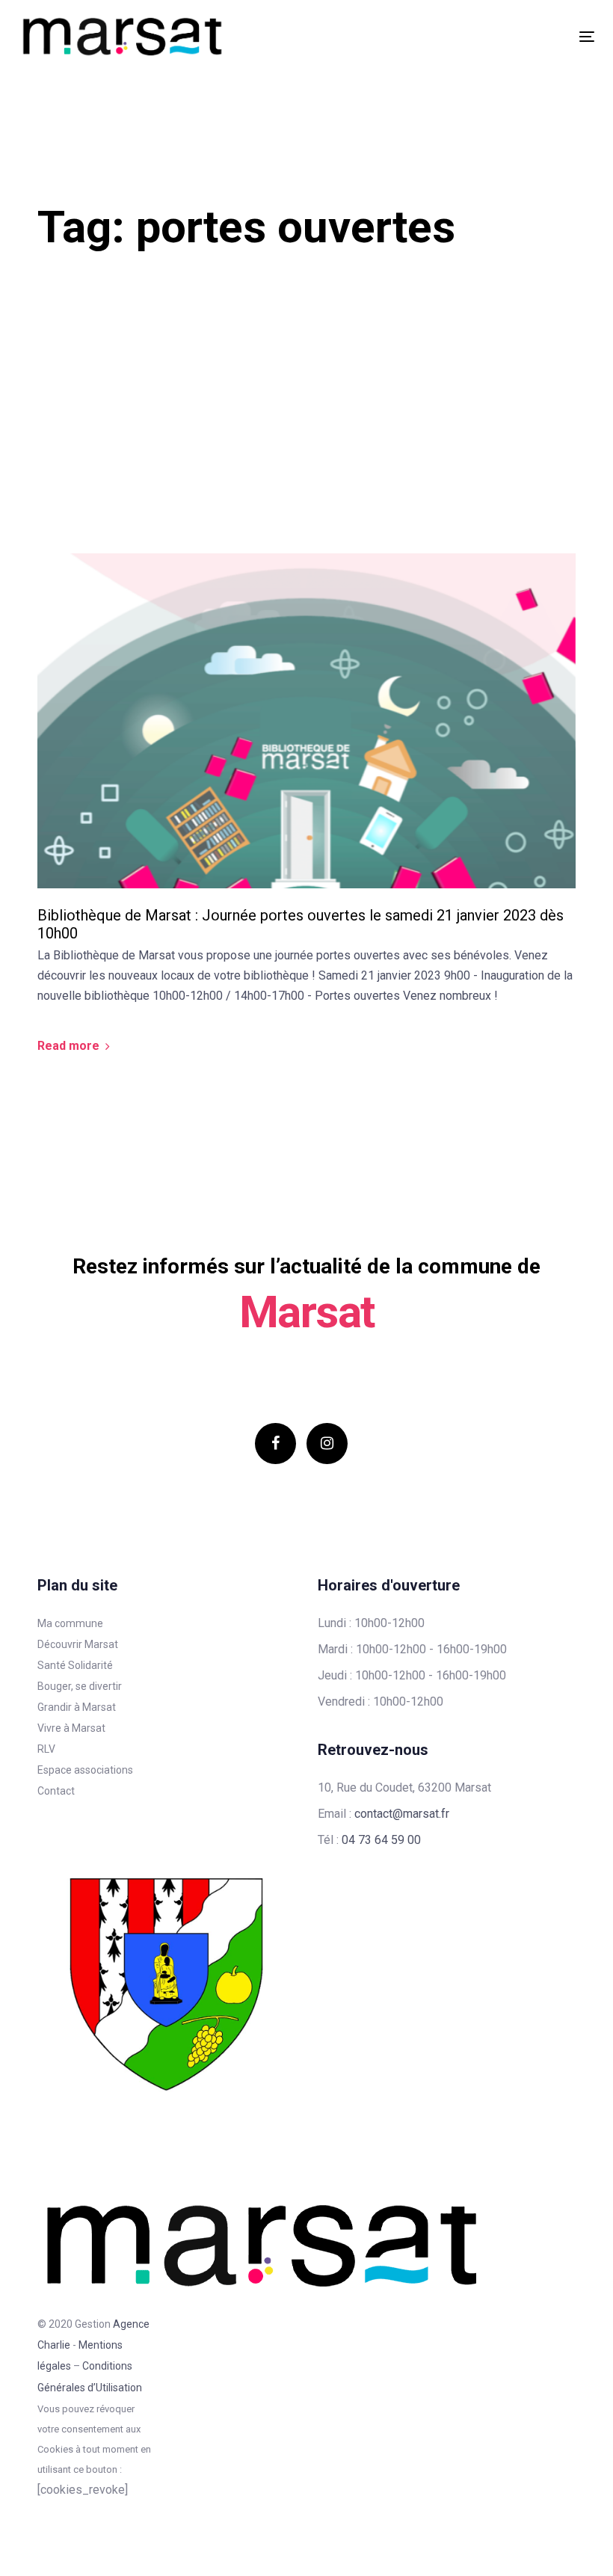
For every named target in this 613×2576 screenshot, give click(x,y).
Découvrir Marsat (78, 1644)
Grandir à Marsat (77, 1707)
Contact (56, 1791)
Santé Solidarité (75, 1665)
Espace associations (85, 1770)
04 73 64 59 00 (381, 1840)
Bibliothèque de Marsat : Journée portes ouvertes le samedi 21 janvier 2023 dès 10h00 (301, 924)
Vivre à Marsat (71, 1728)
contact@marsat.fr (402, 1814)
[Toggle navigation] (498, 36)
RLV (46, 1749)
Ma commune (70, 1623)
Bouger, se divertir (80, 1686)
